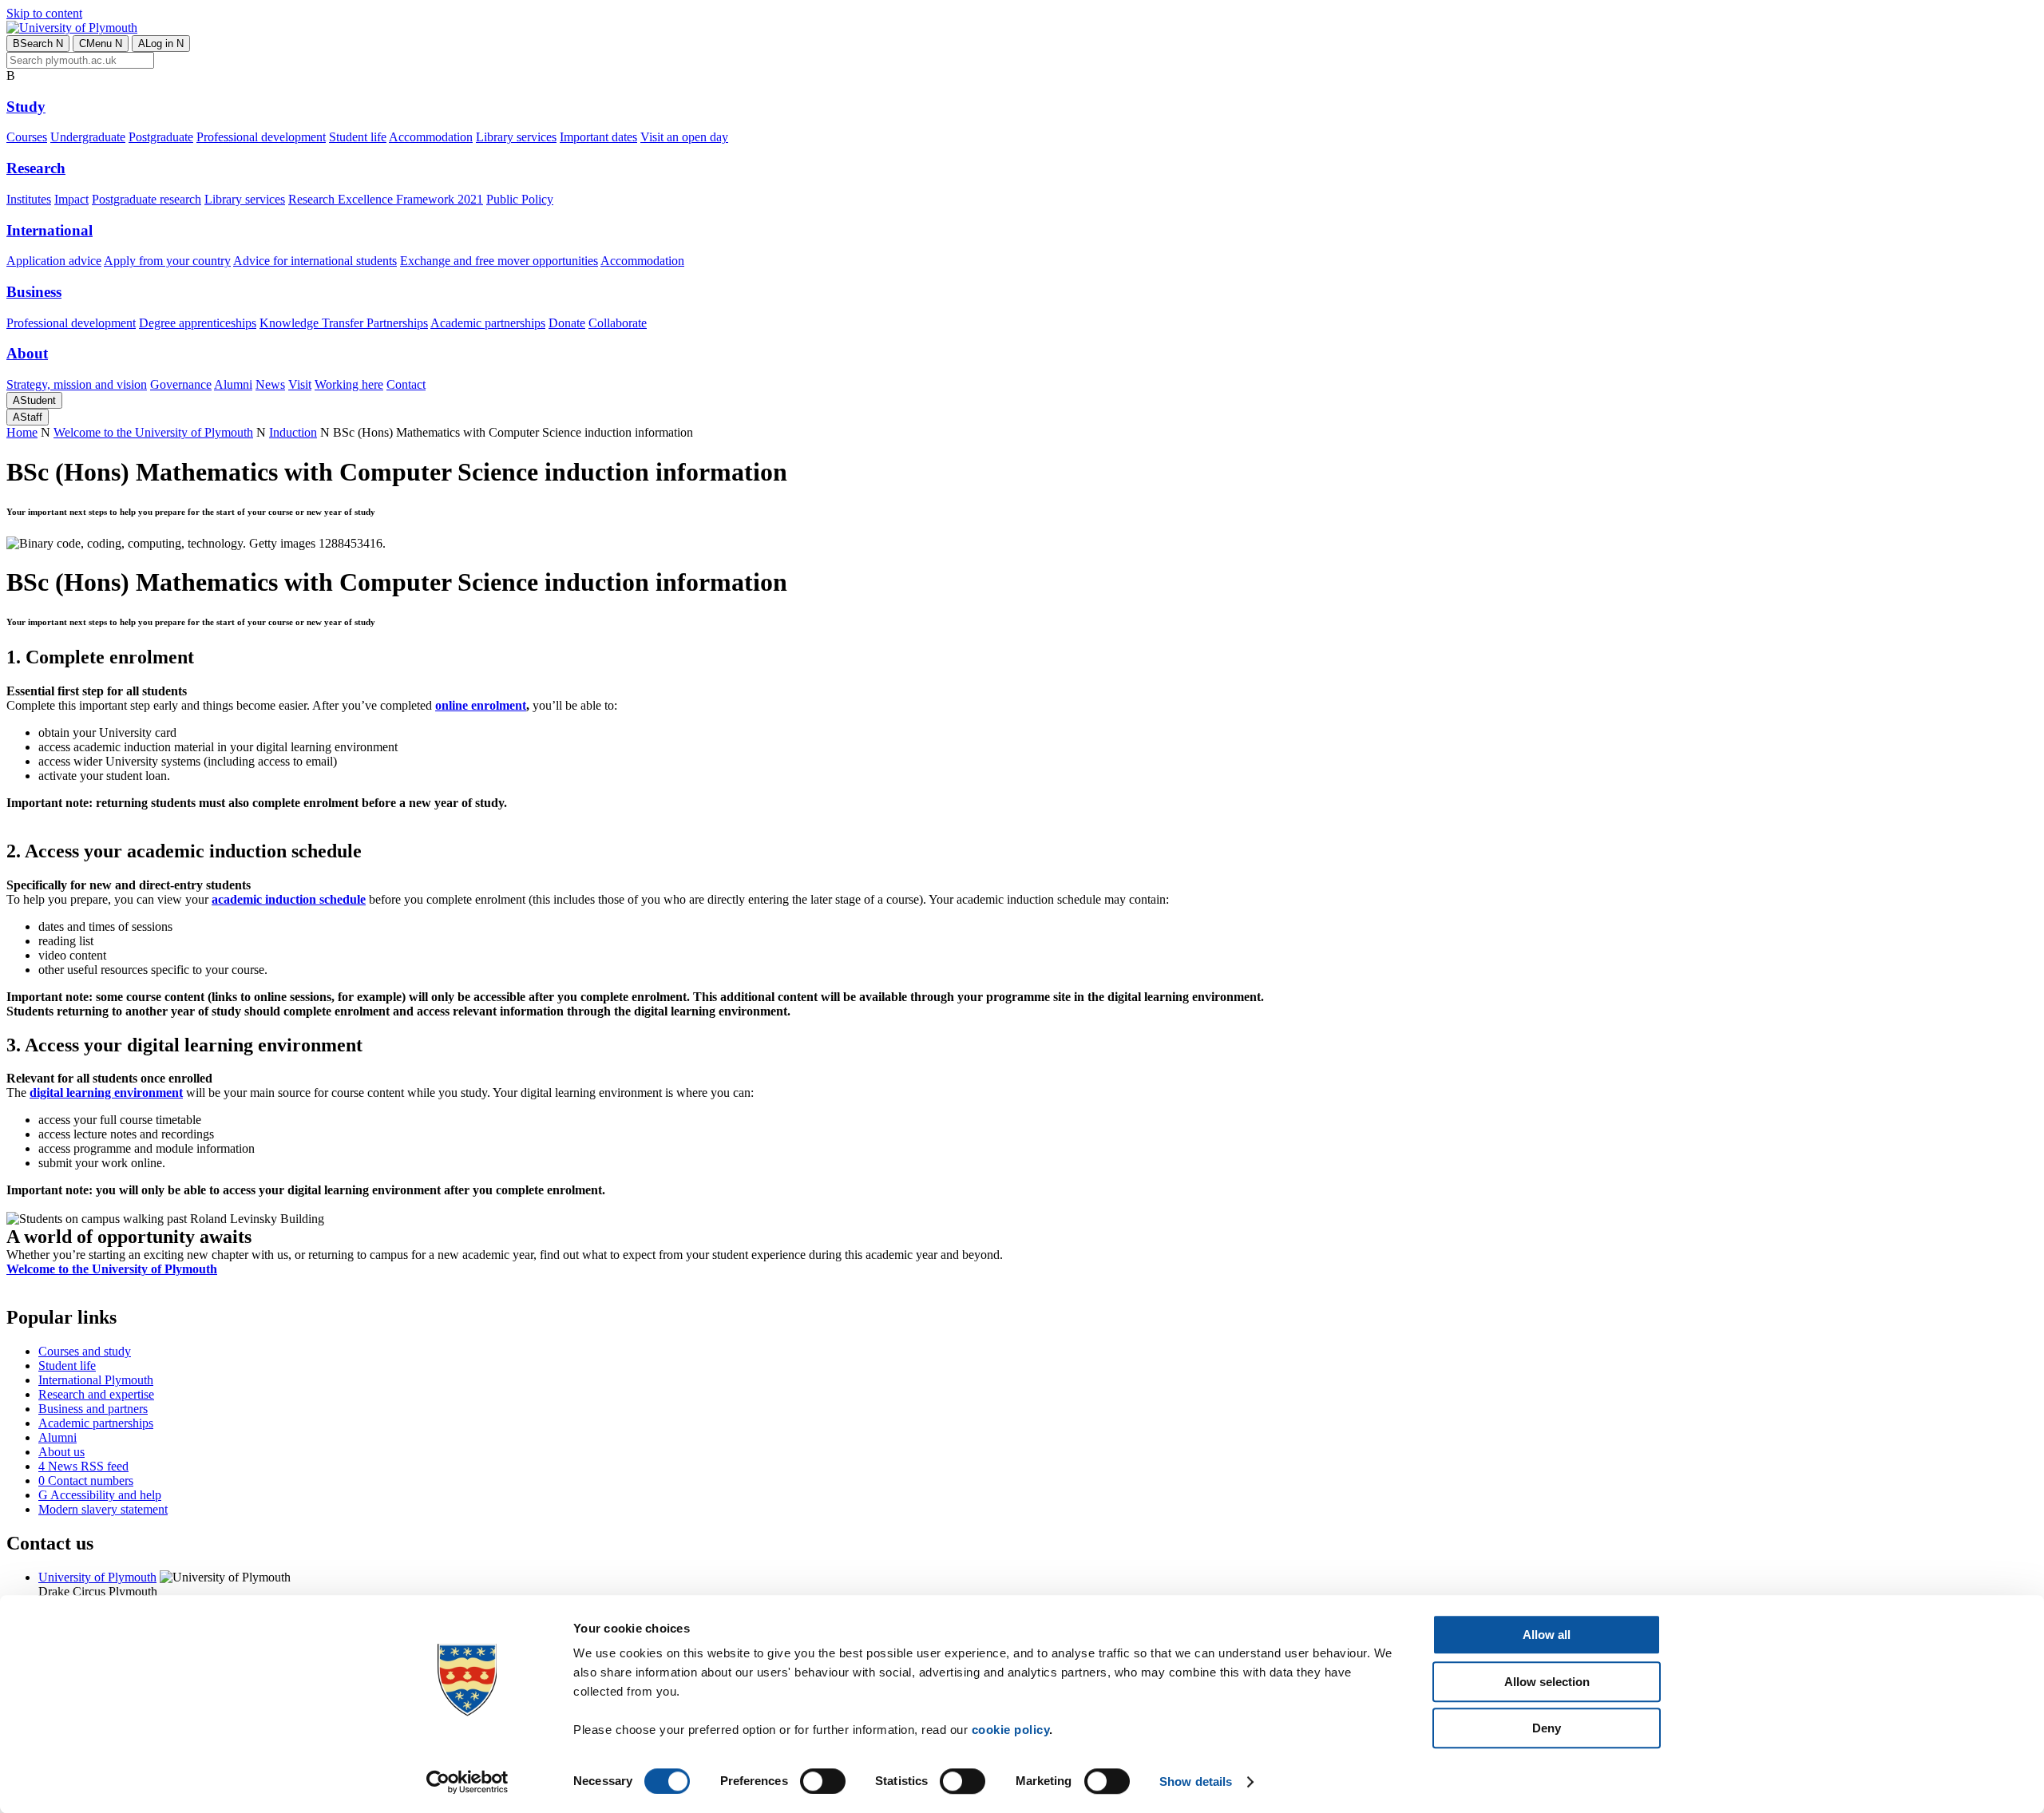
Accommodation (431, 137)
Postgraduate (161, 137)
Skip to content (44, 13)
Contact (406, 384)
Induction (293, 432)
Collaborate (618, 323)
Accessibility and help (100, 1495)
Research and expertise (96, 1394)
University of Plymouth (97, 1577)
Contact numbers (86, 1480)
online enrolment (481, 705)
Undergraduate (88, 137)
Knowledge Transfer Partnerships (344, 323)
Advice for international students (315, 261)
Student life (358, 137)
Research (36, 168)
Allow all (1547, 1635)
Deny (1547, 1728)
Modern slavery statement (103, 1509)
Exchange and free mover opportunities (499, 261)
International (50, 230)
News (270, 384)
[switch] (823, 1781)
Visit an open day (684, 137)
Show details (1196, 1781)
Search (38, 44)
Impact (71, 199)
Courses (27, 137)
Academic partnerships (488, 323)
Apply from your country (167, 261)
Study (26, 107)
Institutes (29, 199)
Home (22, 432)
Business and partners (93, 1409)
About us (61, 1452)
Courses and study (85, 1351)
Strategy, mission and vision (77, 384)
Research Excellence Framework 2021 (386, 199)
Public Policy (520, 199)
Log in (161, 44)
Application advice (54, 261)
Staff (28, 417)
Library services (516, 137)
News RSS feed (83, 1466)
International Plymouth (96, 1380)
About (27, 353)
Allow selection (1547, 1682)
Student (34, 400)
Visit (300, 384)
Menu (101, 44)
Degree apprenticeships (198, 323)
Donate (567, 323)
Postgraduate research (147, 199)
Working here (349, 384)
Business (34, 292)
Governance (181, 384)
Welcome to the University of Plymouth (153, 432)
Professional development (261, 137)
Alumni (233, 384)
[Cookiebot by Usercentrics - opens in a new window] (467, 1782)
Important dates (598, 137)
